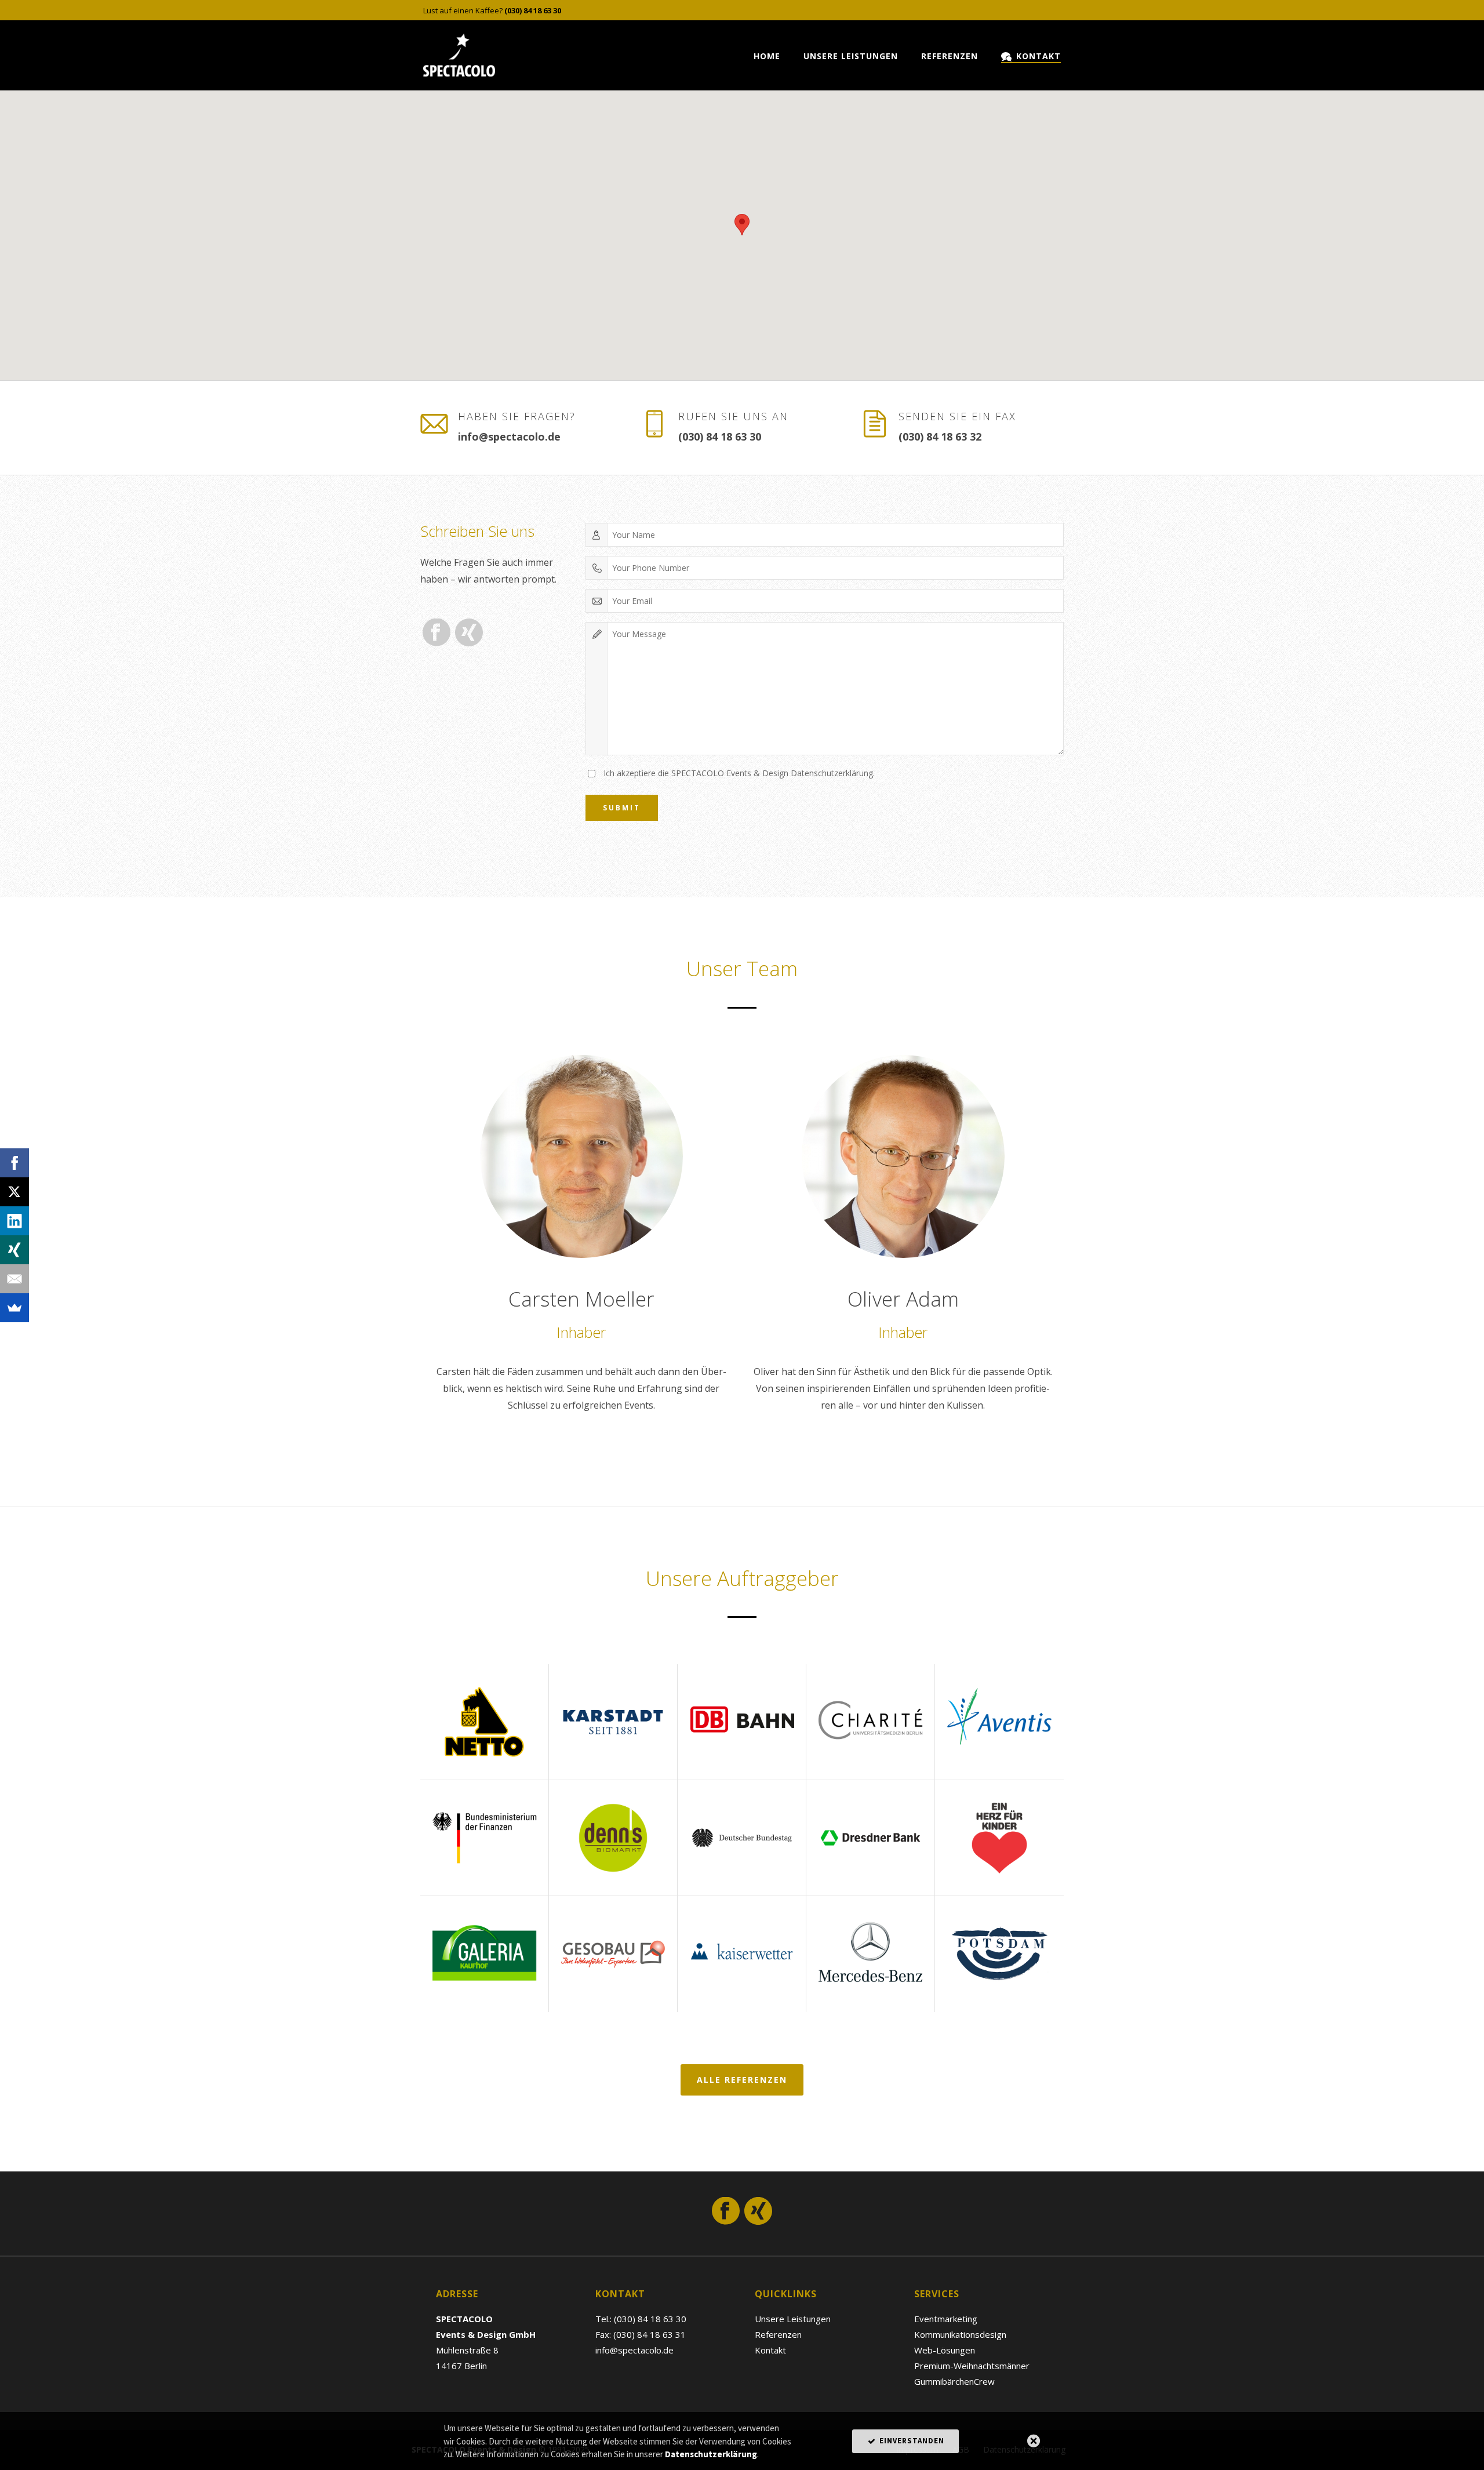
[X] (14, 1192)
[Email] (14, 1279)
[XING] (14, 1250)
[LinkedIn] (14, 1221)
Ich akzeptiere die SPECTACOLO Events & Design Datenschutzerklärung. (739, 773)
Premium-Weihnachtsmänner (972, 2366)
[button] (742, 225)
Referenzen (950, 56)
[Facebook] (14, 1163)
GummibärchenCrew (954, 2381)
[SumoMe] (14, 1308)
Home (767, 56)
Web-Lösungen (945, 2350)
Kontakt (1039, 56)
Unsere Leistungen (851, 56)
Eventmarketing (946, 2319)
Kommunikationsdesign (960, 2334)
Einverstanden (911, 2441)
